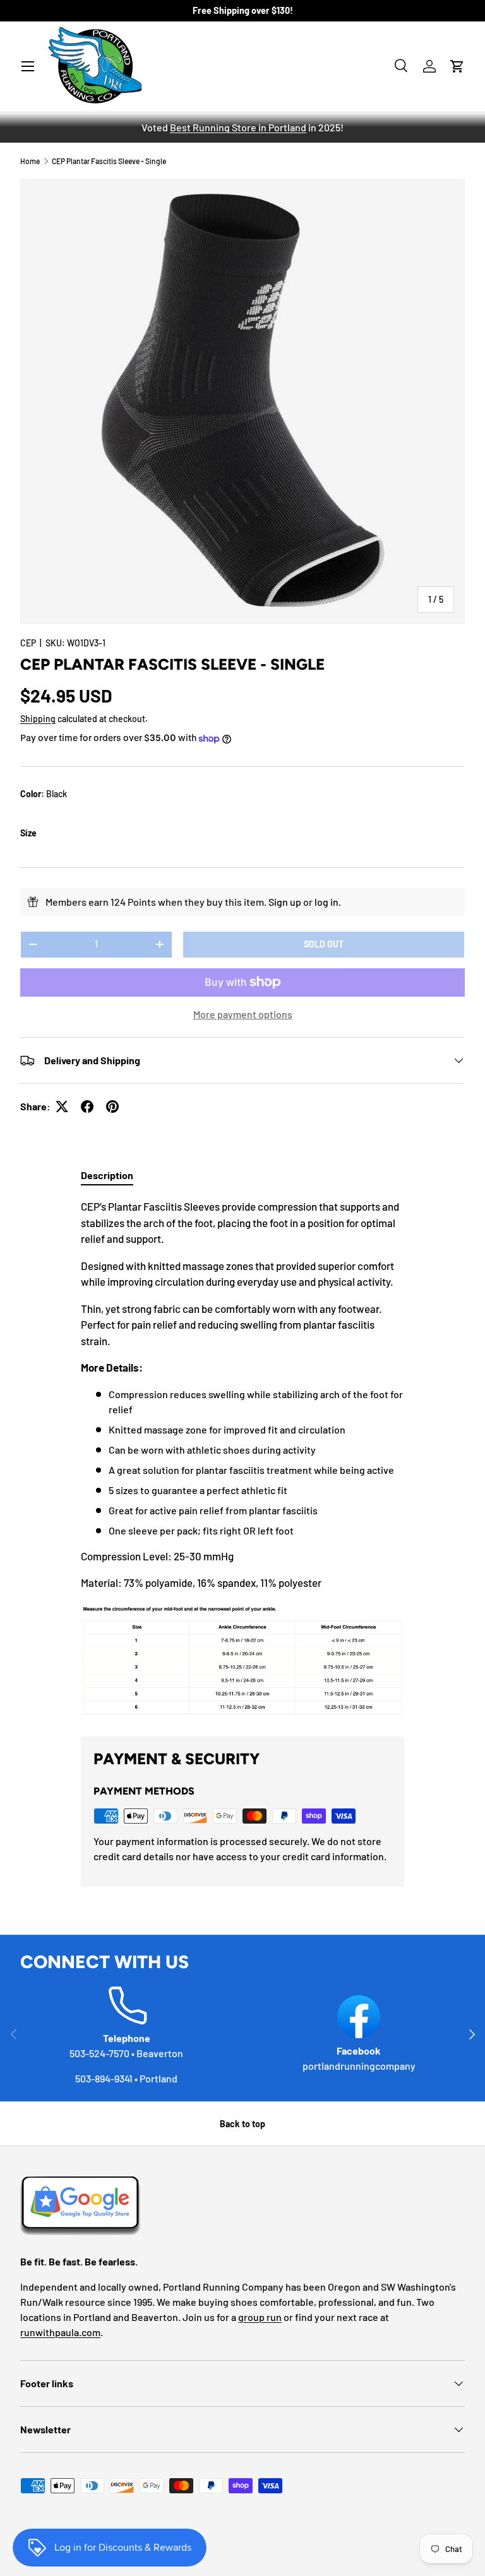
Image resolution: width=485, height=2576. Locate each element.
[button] (457, 66)
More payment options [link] (243, 1014)
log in (326, 902)
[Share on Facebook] (87, 1107)
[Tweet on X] (62, 1107)
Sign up (285, 902)
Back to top (242, 2124)
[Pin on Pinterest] (112, 1107)
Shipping (38, 719)
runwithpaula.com (60, 2332)
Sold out (324, 944)
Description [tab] (107, 1175)
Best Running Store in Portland (238, 127)
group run (260, 2317)
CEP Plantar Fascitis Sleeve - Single (109, 161)
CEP (28, 643)
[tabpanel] (242, 1457)
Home (30, 161)
